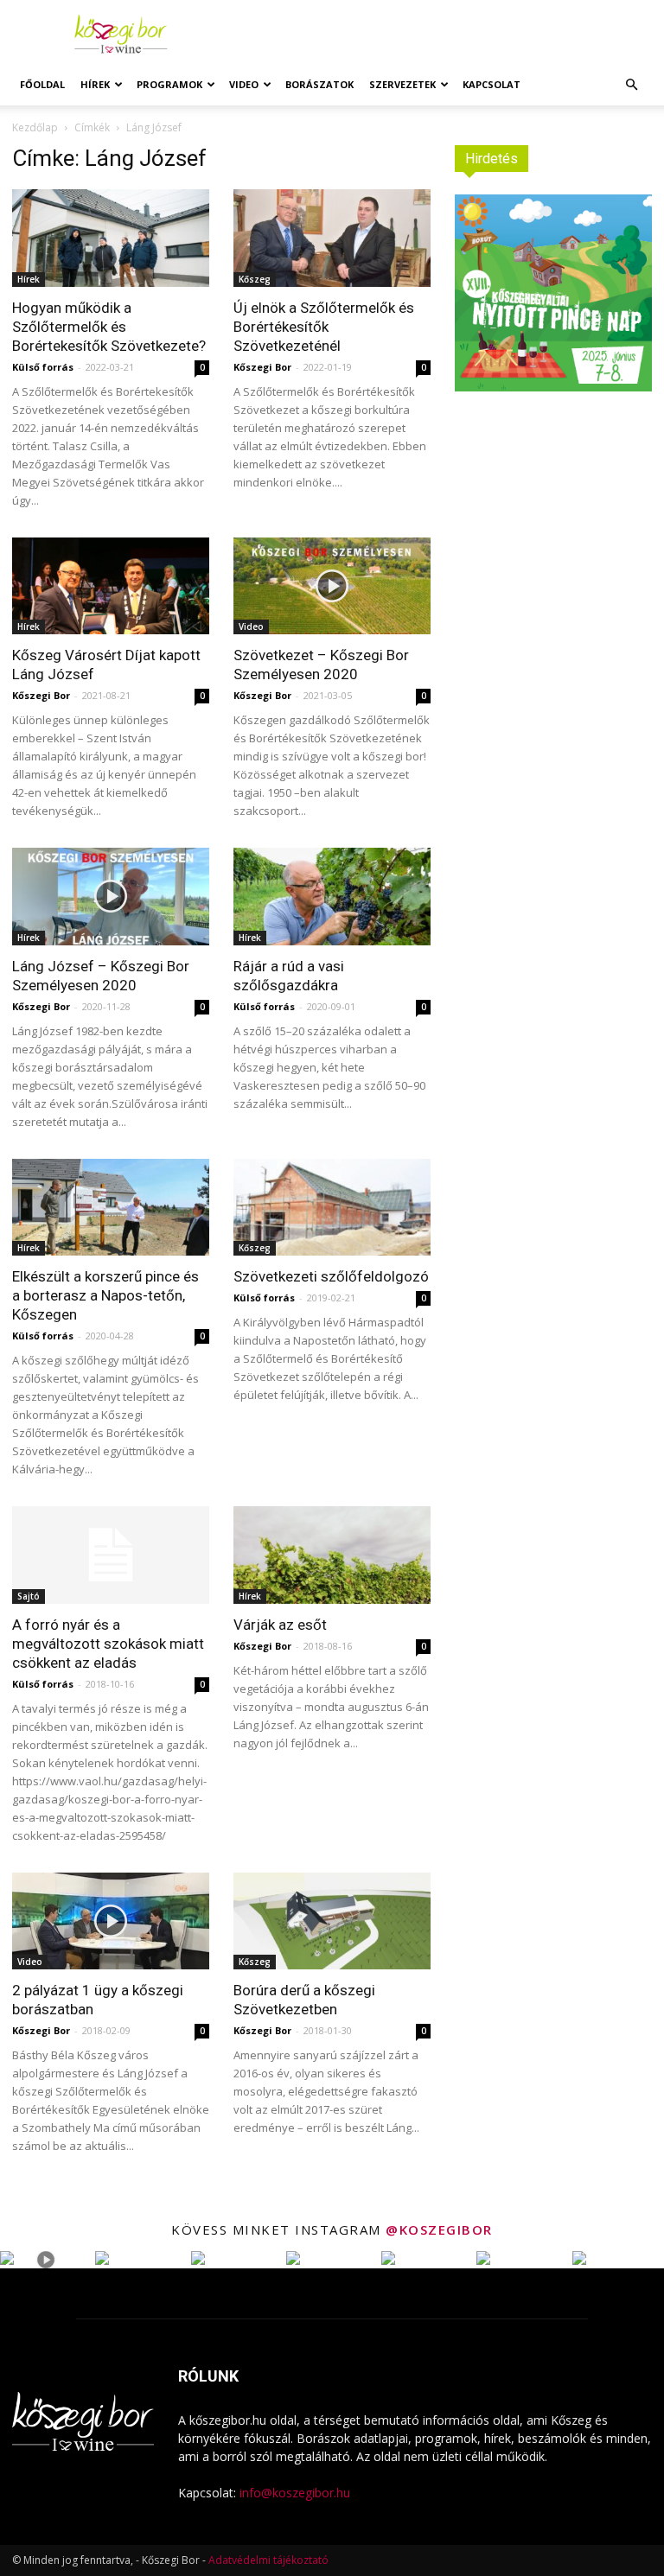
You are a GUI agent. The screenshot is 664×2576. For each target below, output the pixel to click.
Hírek (95, 84)
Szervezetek (402, 84)
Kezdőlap (35, 127)
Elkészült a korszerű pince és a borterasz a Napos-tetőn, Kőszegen (105, 1295)
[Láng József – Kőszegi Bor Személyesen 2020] (111, 897)
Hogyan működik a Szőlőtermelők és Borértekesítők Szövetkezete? (109, 327)
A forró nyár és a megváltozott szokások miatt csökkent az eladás (108, 1644)
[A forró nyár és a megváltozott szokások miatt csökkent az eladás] (111, 1555)
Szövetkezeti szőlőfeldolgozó (331, 1276)
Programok (169, 84)
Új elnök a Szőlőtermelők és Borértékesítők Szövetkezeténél (324, 327)
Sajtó (29, 1596)
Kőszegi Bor (262, 367)
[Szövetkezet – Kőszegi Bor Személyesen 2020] (332, 586)
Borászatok (319, 84)
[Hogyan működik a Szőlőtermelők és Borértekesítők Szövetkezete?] (111, 238)
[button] (631, 85)
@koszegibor (439, 2229)
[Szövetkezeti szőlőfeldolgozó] (332, 1208)
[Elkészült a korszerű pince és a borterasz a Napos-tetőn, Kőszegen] (111, 1208)
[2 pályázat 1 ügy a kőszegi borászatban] (111, 1921)
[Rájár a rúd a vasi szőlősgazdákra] (332, 897)
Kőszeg (255, 279)
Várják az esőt (280, 1625)
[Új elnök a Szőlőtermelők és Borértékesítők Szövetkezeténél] (332, 238)
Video (244, 84)
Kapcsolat (492, 84)
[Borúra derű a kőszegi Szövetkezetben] (332, 1921)
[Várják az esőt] (332, 1555)
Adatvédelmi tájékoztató (268, 2560)
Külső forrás (43, 367)
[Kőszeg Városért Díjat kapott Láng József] (111, 586)
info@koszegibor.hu (295, 2493)
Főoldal (42, 84)
